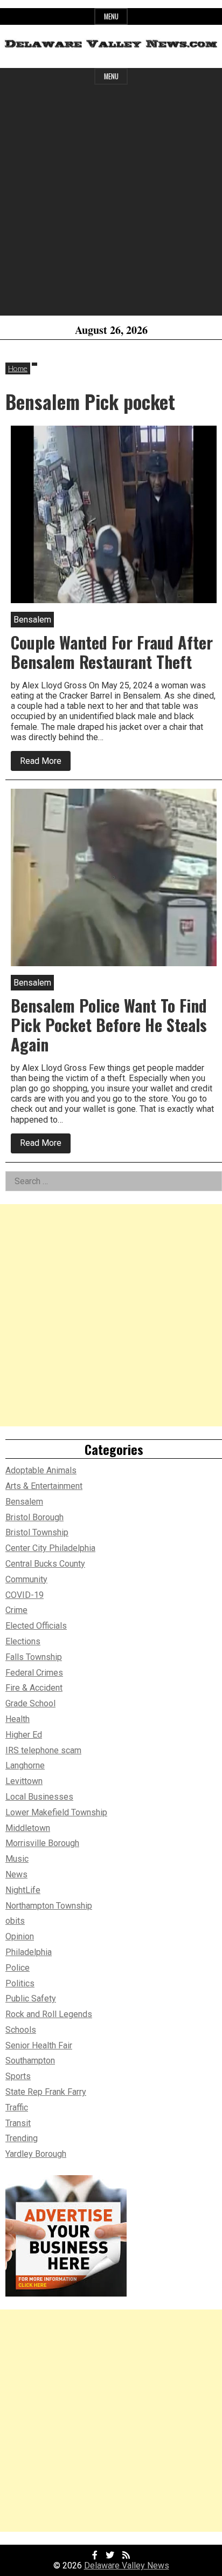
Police (18, 1968)
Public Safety (31, 1998)
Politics (20, 1983)
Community (26, 1579)
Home (18, 368)
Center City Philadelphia (50, 1548)
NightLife (23, 1890)
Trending (22, 2138)
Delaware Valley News (127, 2565)
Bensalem (24, 1502)
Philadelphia (29, 1952)
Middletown (28, 1828)
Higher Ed (24, 1735)
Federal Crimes (34, 1673)
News (16, 1874)
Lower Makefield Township (56, 1812)
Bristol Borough (34, 1517)
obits (15, 1921)
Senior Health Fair (39, 2045)
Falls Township (34, 1657)
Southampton (30, 2061)
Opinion (20, 1936)
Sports (18, 2076)
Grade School (30, 1703)
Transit (18, 2123)
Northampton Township (49, 1906)
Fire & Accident (34, 1688)
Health (18, 1719)
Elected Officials (36, 1626)
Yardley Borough (36, 2154)
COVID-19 (25, 1595)
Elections (23, 1641)
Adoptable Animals (41, 1470)
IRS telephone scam (43, 1750)
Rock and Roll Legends (49, 2014)
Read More (45, 763)
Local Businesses (39, 1797)
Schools (21, 2030)
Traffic (17, 2107)
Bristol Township (37, 1532)
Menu (111, 16)
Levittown (24, 1781)
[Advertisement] (111, 204)
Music (17, 1859)
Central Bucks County (45, 1564)
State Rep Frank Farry (46, 2092)
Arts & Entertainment (44, 1486)
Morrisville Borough (42, 1843)
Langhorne (25, 1765)
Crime (16, 1610)
